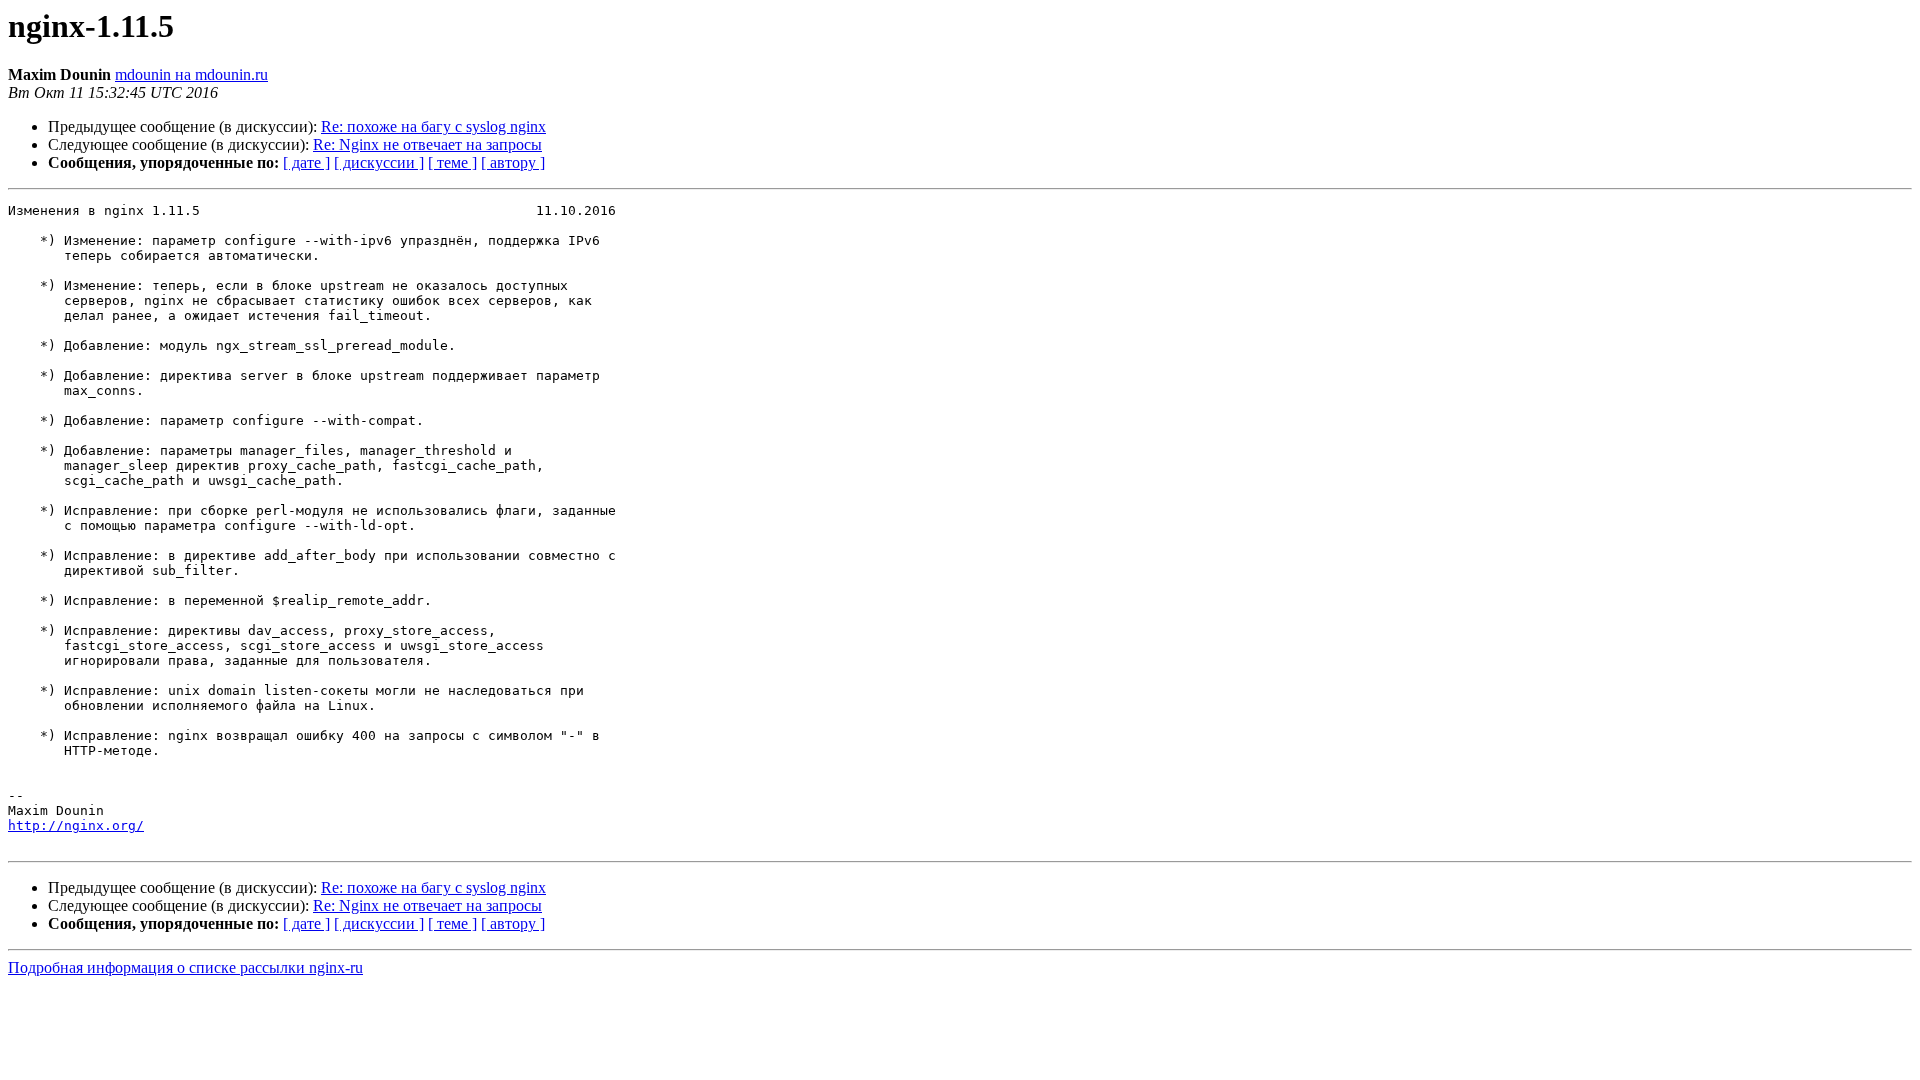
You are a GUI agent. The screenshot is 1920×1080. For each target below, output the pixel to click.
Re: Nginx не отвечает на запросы (427, 144)
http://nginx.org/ (76, 825)
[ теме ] (452, 162)
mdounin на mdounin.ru (191, 74)
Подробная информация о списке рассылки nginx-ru (185, 967)
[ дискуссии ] (379, 162)
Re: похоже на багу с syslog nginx (433, 126)
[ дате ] (306, 162)
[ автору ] (513, 162)
